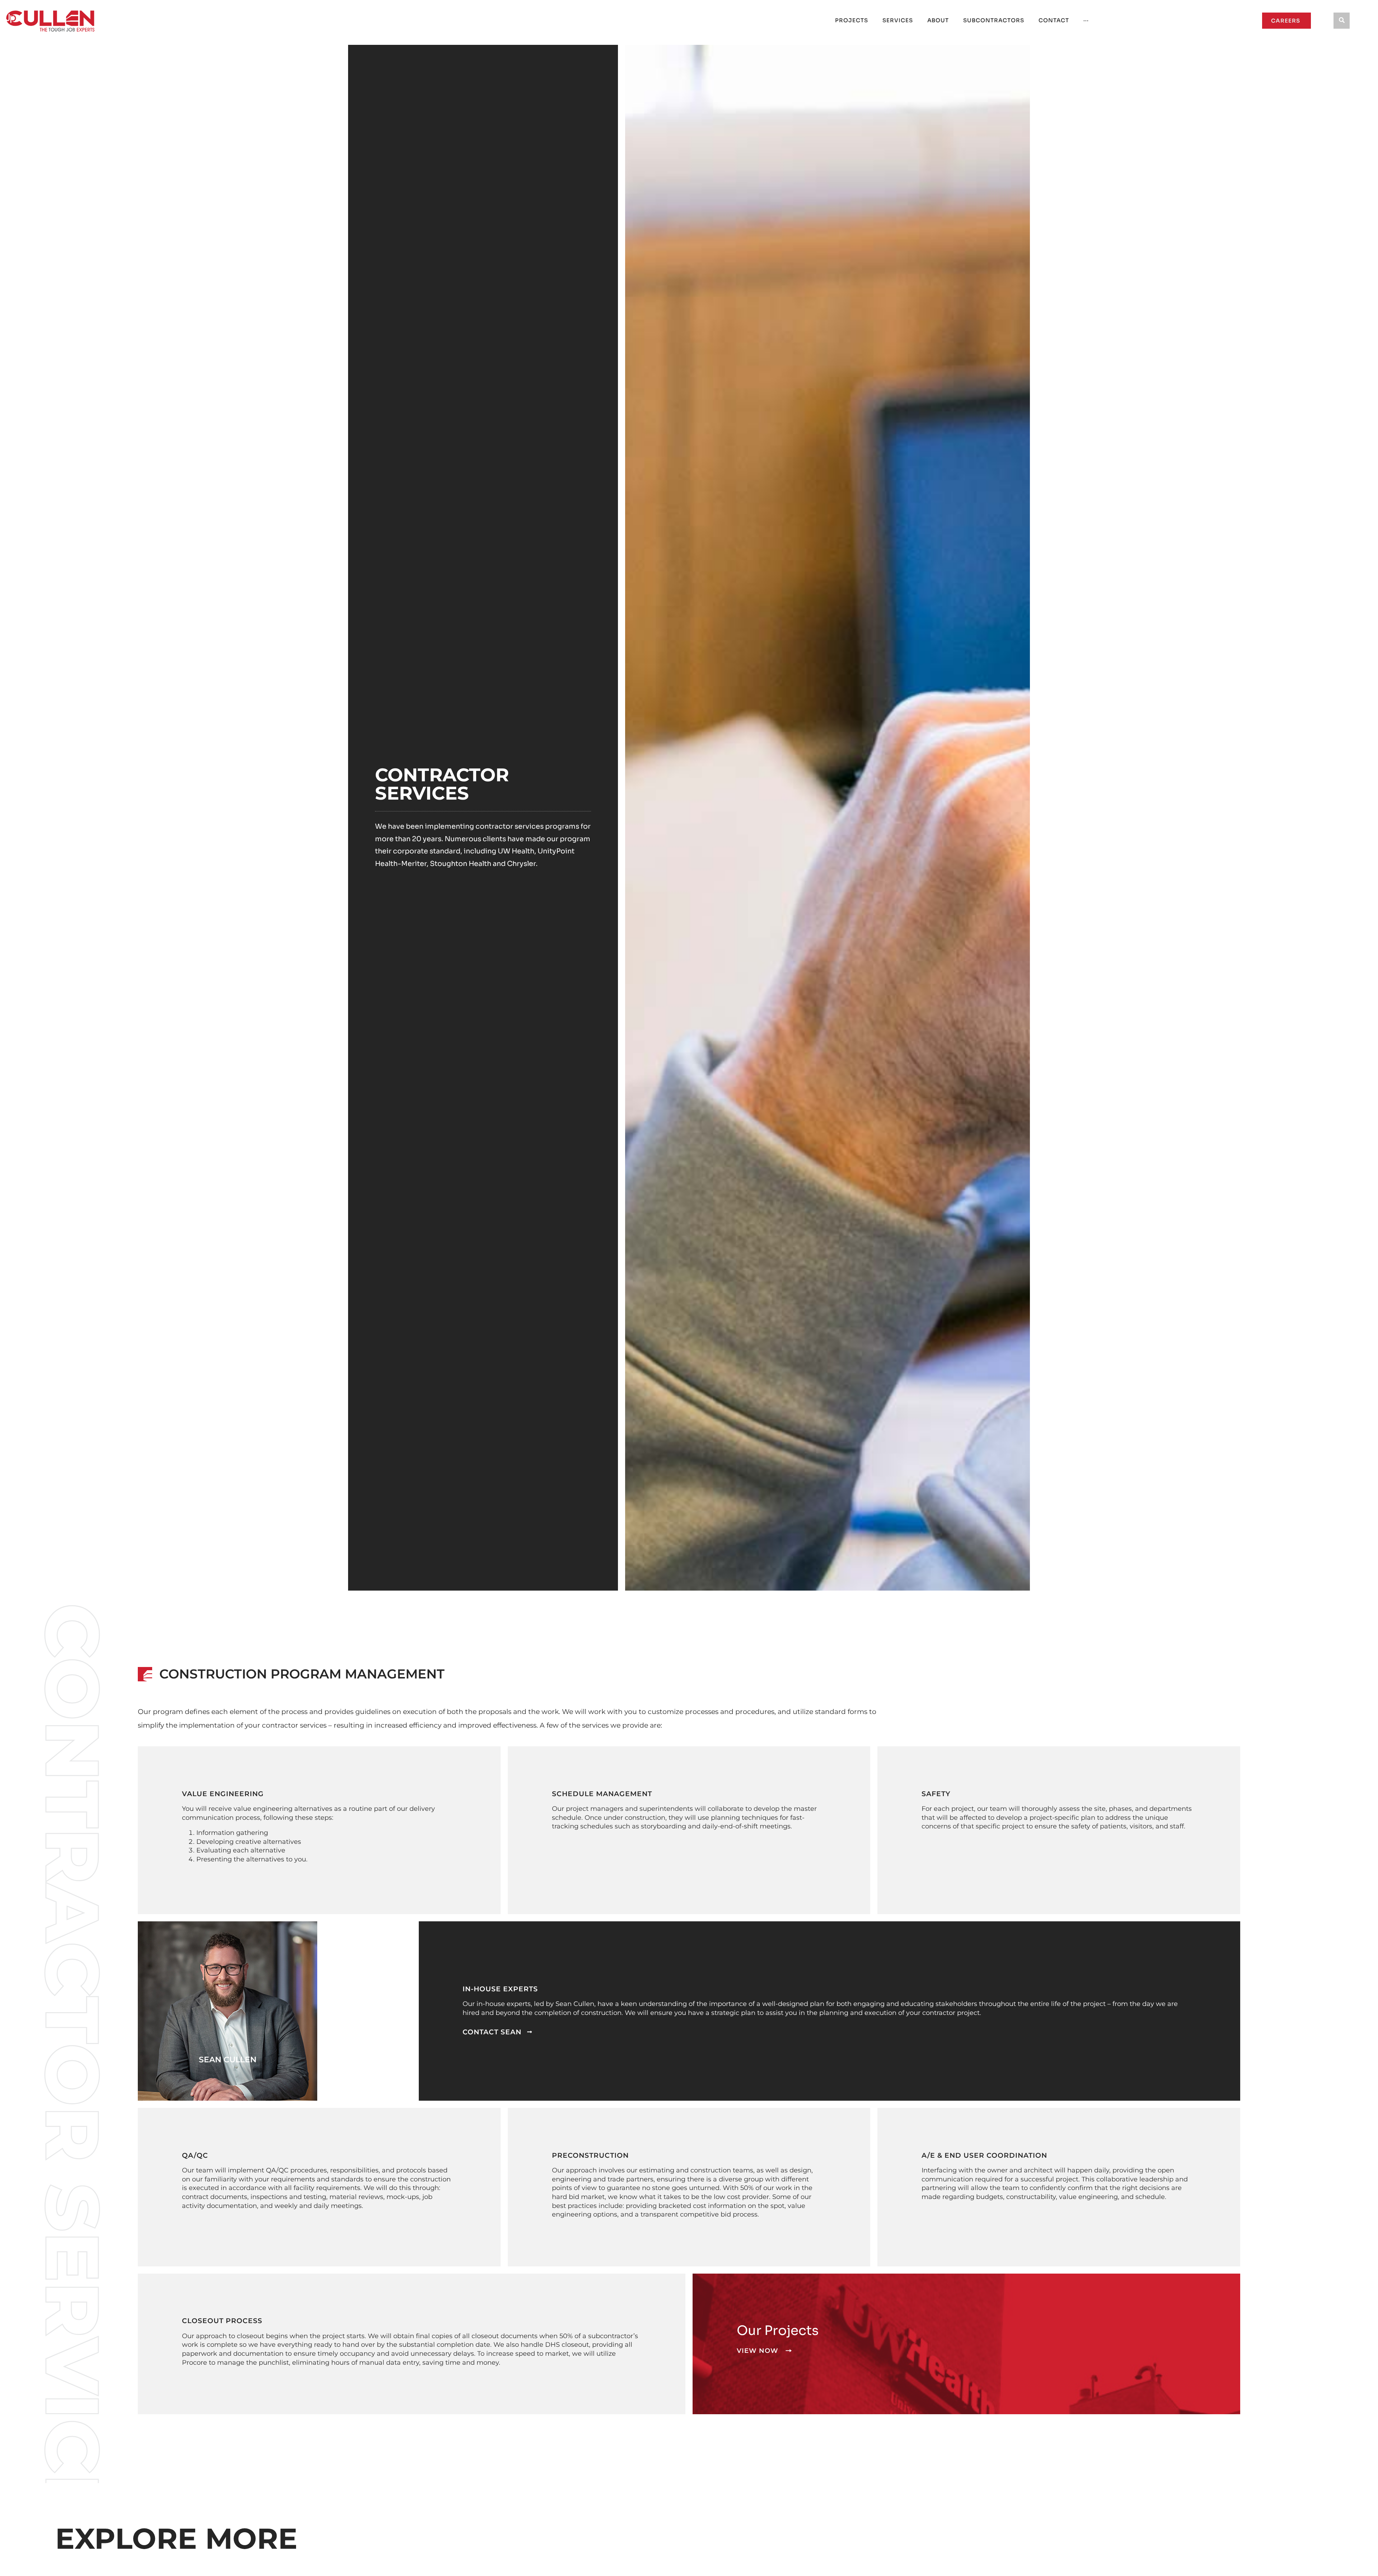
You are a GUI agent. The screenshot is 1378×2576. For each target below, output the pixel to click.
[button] (1342, 21)
